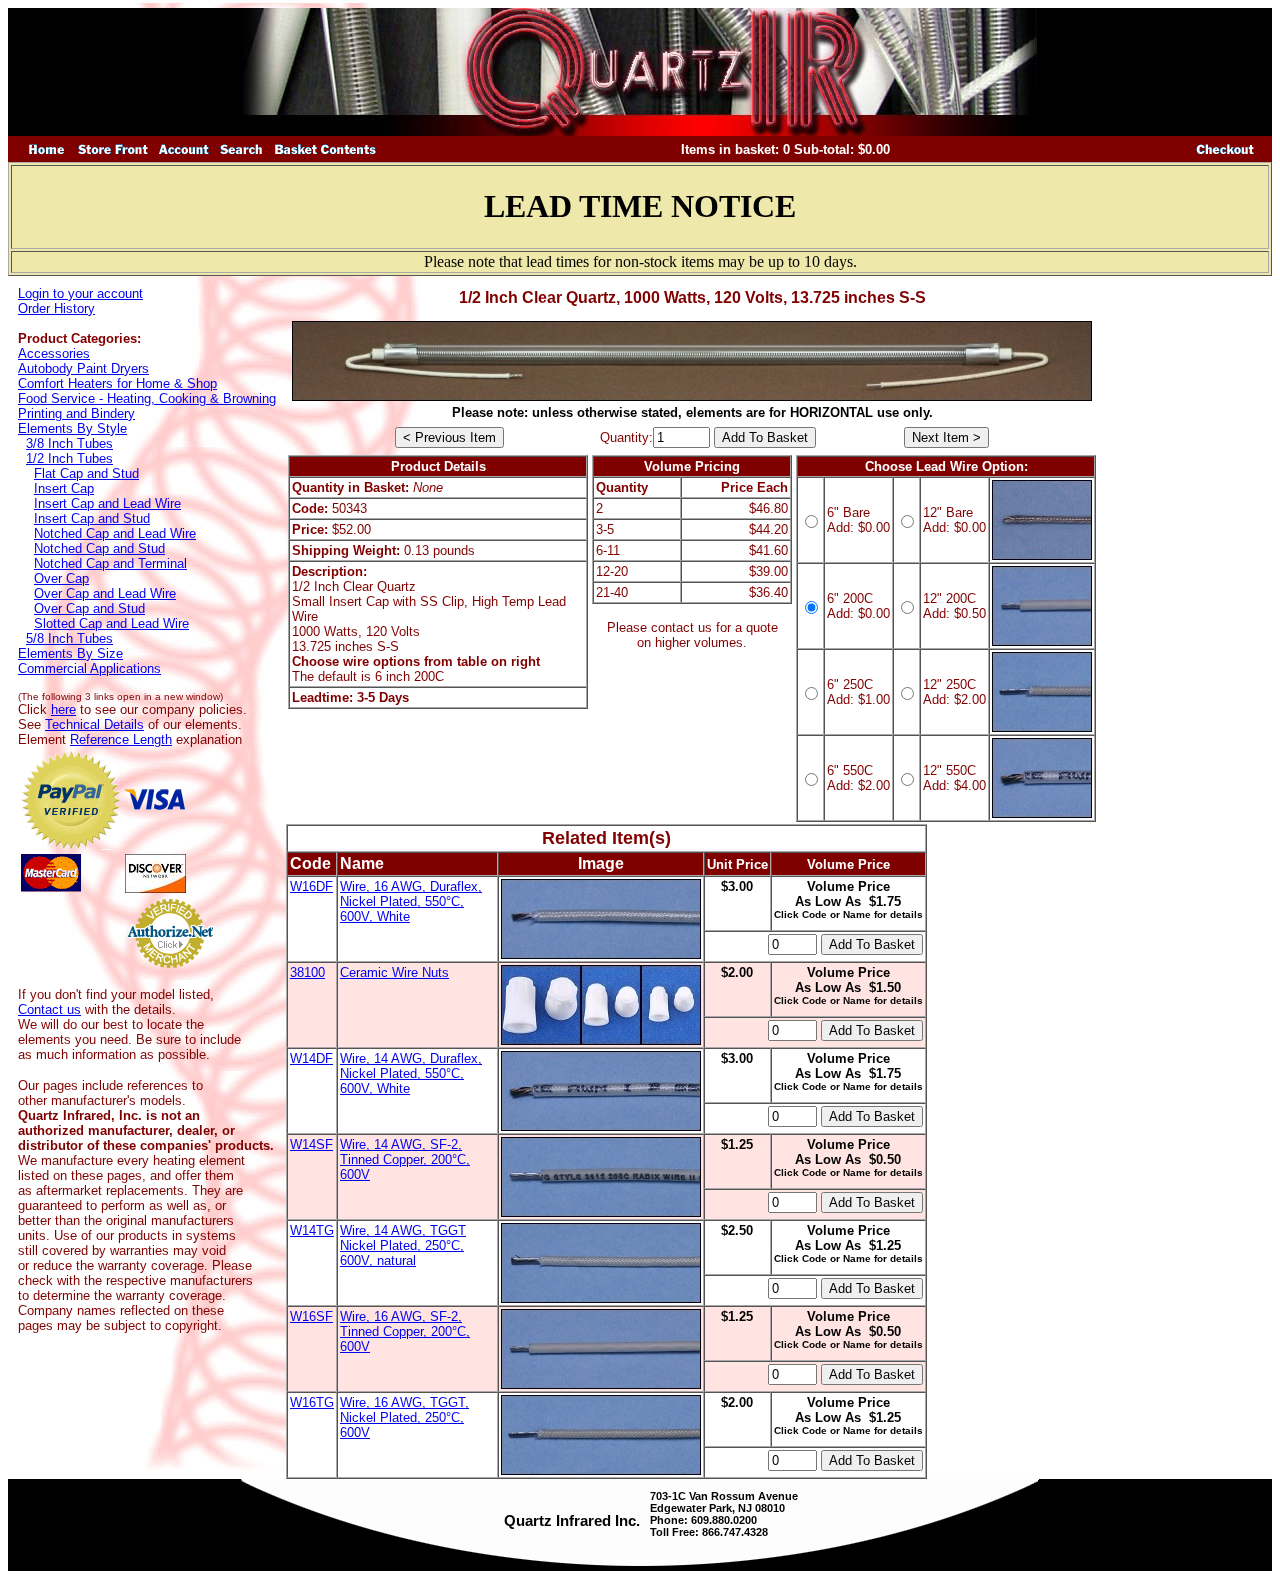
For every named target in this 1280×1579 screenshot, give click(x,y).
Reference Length (121, 739)
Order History (56, 308)
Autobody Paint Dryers (83, 368)
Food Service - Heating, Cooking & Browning (147, 398)
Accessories (54, 353)
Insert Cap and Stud (92, 518)
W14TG (312, 1230)
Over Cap (61, 578)
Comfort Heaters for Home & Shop (117, 383)
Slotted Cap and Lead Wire (111, 623)
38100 (307, 972)
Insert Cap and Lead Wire (107, 503)
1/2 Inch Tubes (69, 458)
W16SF (311, 1316)
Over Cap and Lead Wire (105, 593)
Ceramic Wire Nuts (394, 972)
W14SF (311, 1144)
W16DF (311, 886)
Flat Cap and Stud (86, 473)
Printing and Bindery (76, 413)
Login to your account (80, 293)
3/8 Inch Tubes (69, 443)
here (63, 709)
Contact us (49, 1009)
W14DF (311, 1058)
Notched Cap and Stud (99, 548)
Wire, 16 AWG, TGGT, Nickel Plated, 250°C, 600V (404, 1417)
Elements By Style (72, 428)
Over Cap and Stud (89, 608)
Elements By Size (70, 653)
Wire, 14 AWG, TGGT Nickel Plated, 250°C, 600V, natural (403, 1245)
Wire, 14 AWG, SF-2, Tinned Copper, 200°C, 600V (405, 1159)
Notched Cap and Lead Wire (115, 533)
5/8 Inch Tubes (69, 638)
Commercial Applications (89, 668)
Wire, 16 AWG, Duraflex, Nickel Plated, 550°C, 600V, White (411, 901)
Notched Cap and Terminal (110, 563)
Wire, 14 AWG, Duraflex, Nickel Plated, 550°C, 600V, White (411, 1073)
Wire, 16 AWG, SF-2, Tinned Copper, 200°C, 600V (405, 1331)
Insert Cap (64, 488)
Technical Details (94, 724)
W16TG (312, 1402)
